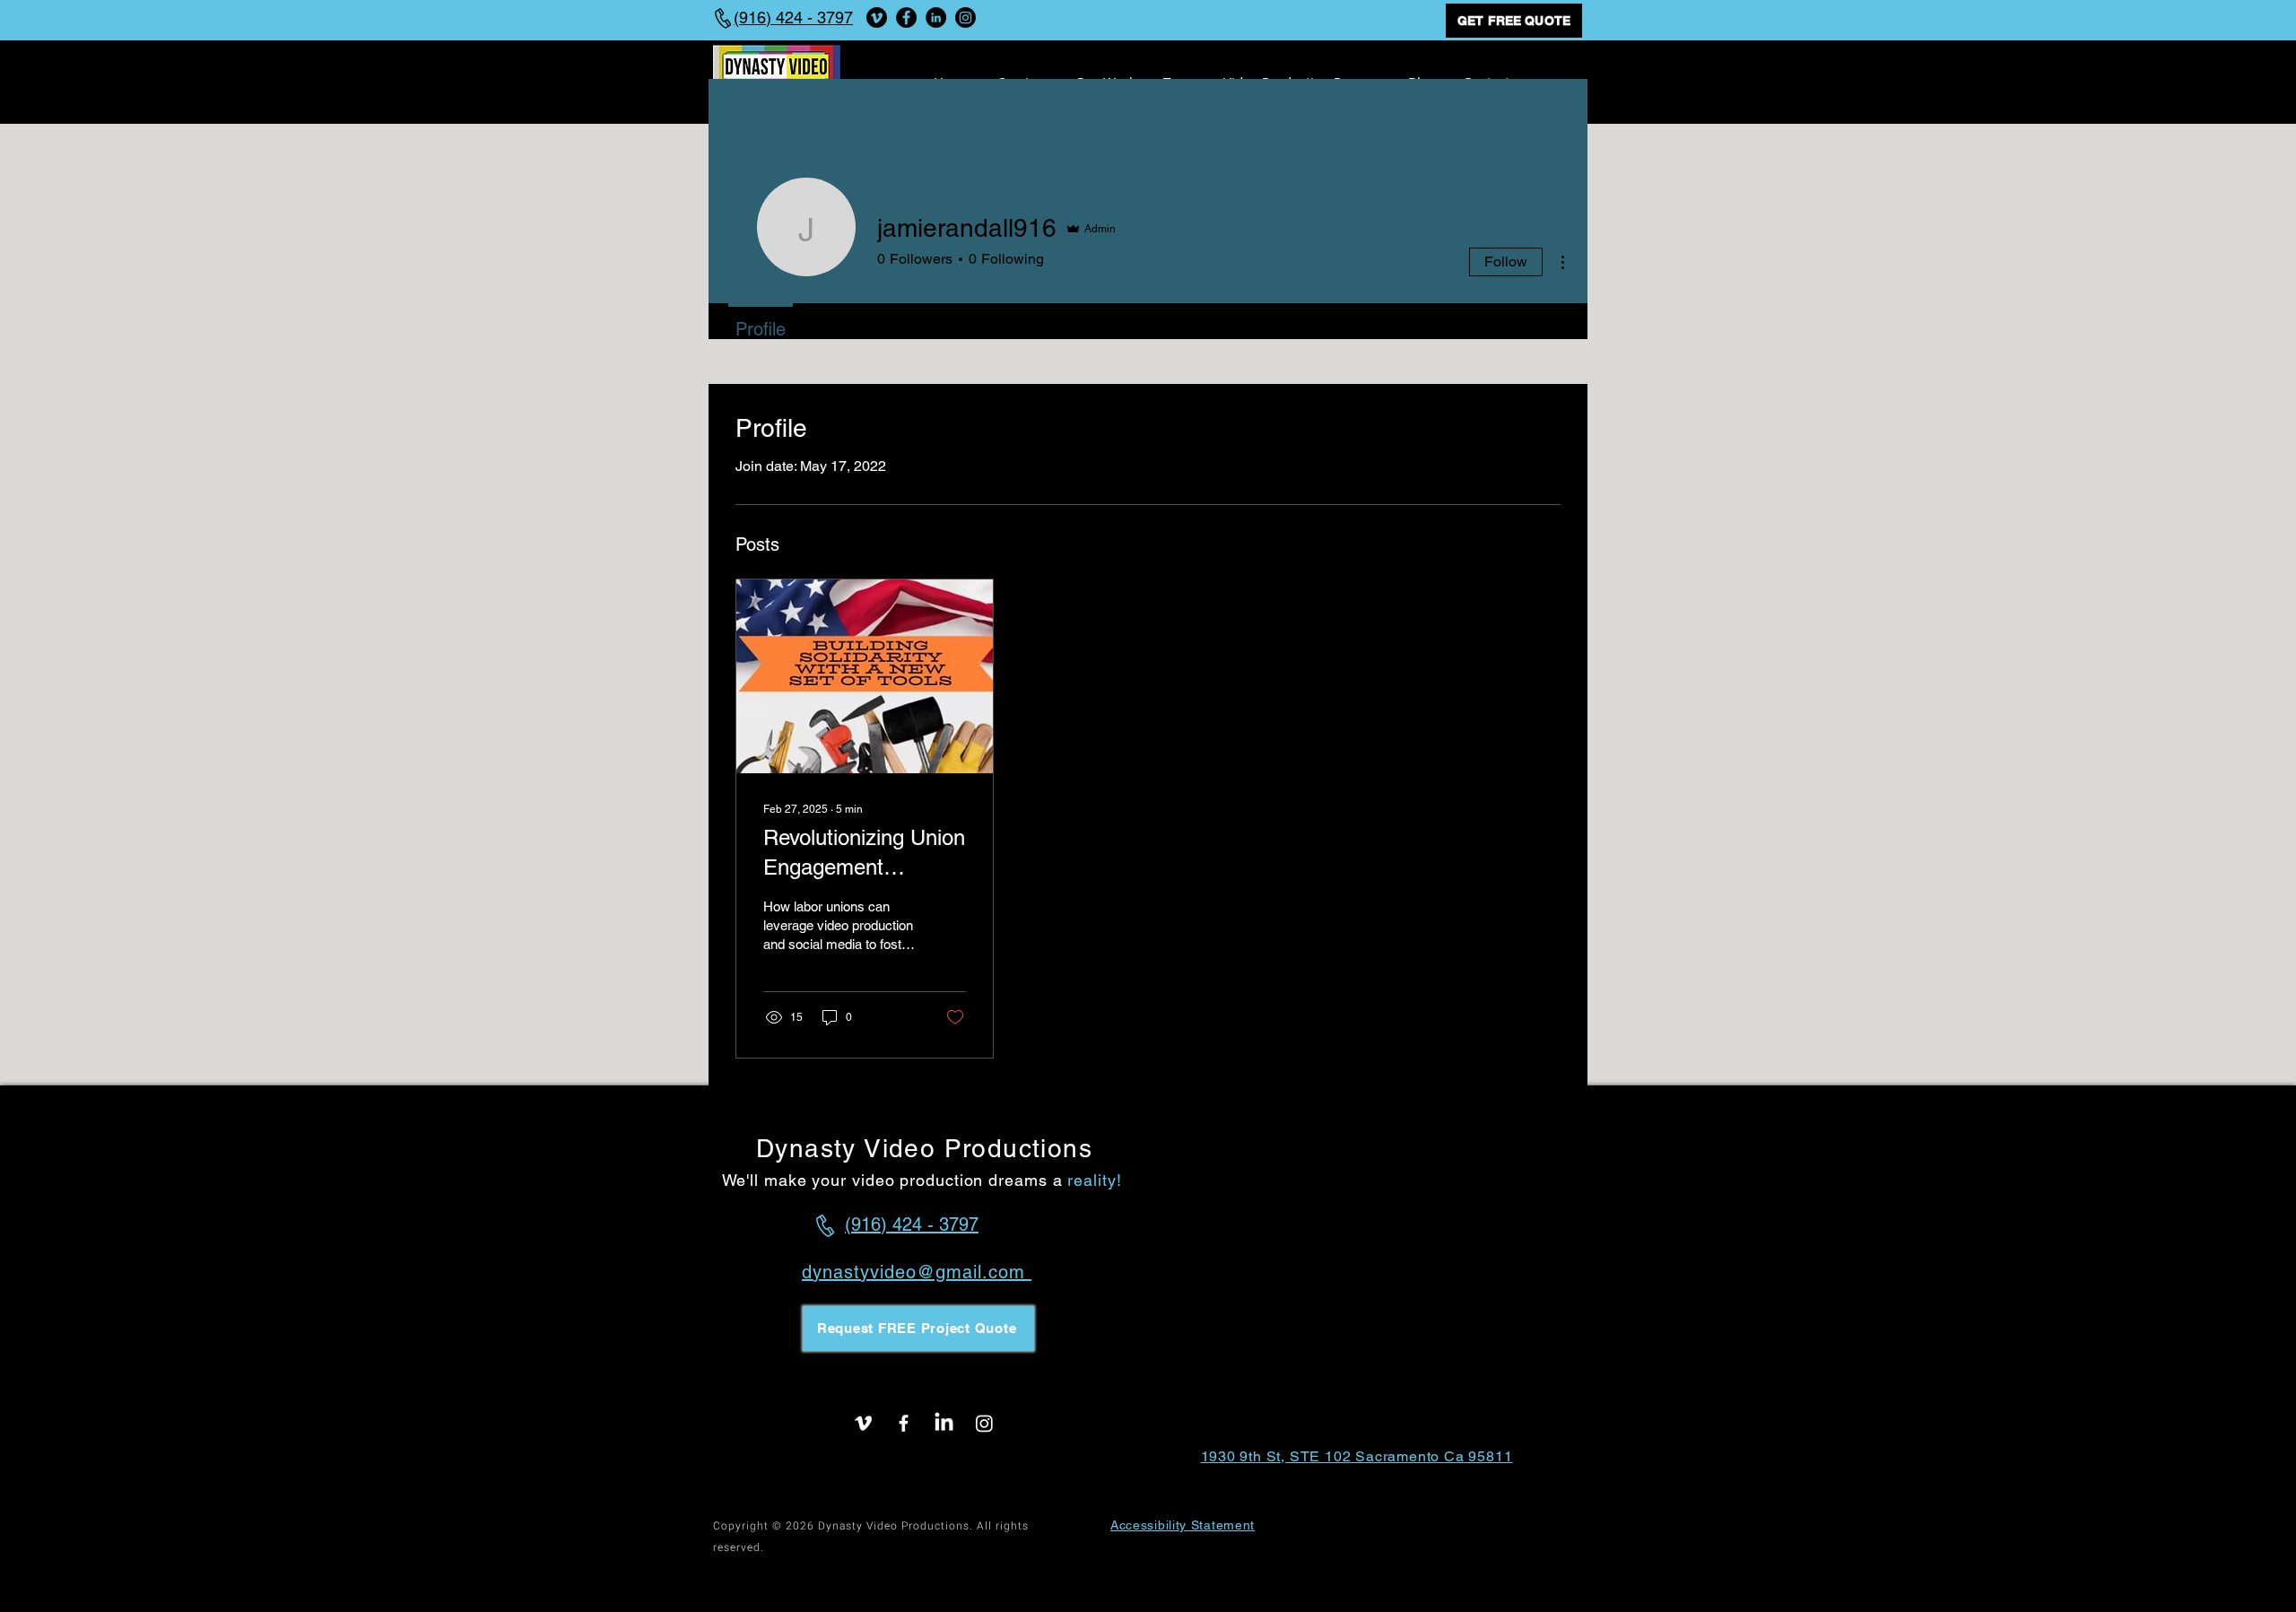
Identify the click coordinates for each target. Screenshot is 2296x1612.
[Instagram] (965, 17)
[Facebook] (906, 17)
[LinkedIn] (936, 17)
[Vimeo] (877, 17)
